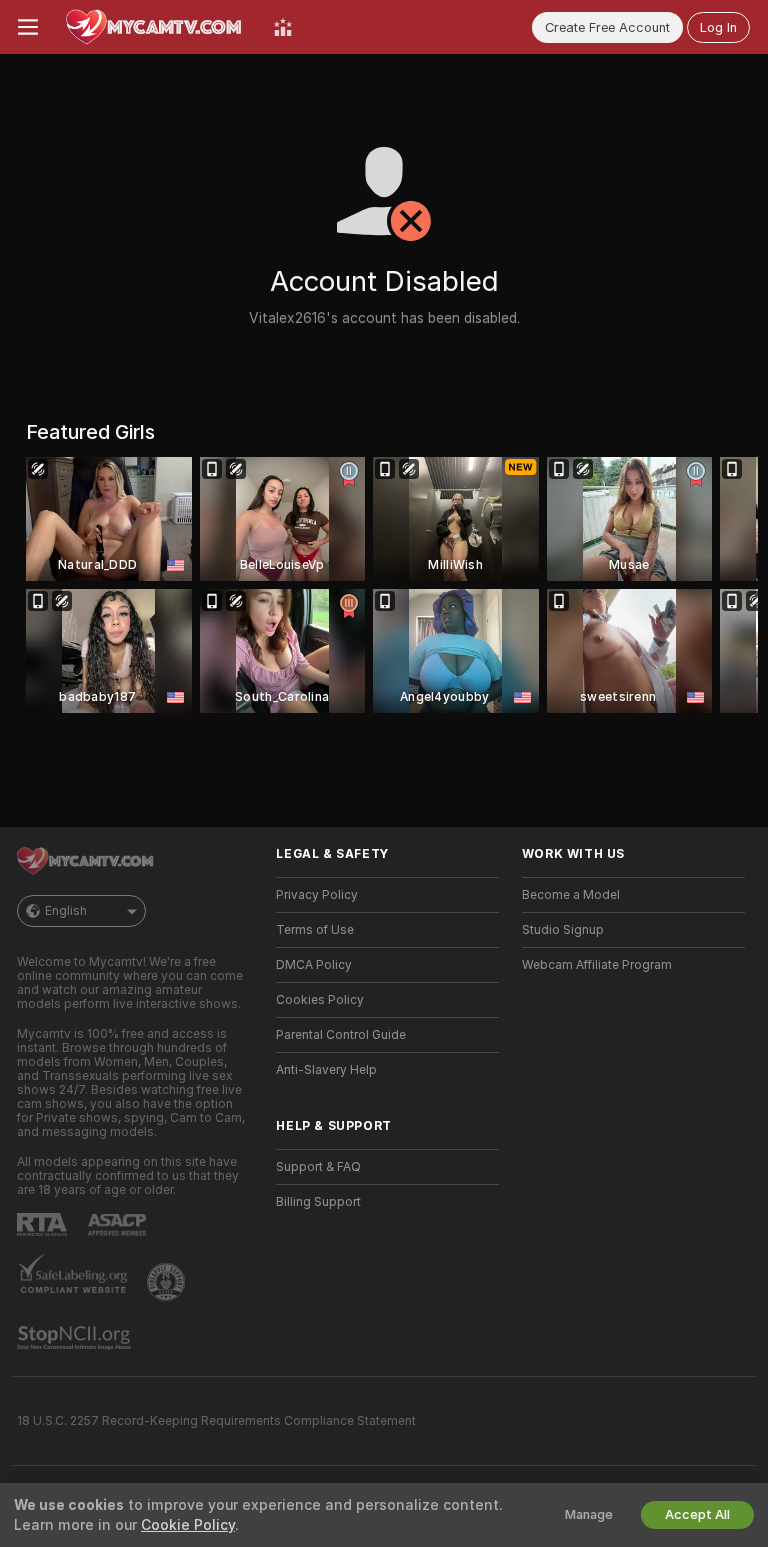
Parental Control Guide (341, 1035)
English (66, 911)
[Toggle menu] (28, 27)
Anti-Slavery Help (326, 1070)
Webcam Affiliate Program (597, 965)
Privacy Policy (317, 895)
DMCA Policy (314, 965)
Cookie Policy (188, 1525)
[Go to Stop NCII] (76, 1338)
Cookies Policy (320, 1000)
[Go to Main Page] (156, 27)
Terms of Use (315, 930)
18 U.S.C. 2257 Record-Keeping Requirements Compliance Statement (216, 1421)
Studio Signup (563, 930)
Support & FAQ (318, 1167)
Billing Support (318, 1202)
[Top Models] (283, 27)
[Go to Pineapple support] (168, 1282)
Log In (718, 27)
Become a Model (571, 895)
